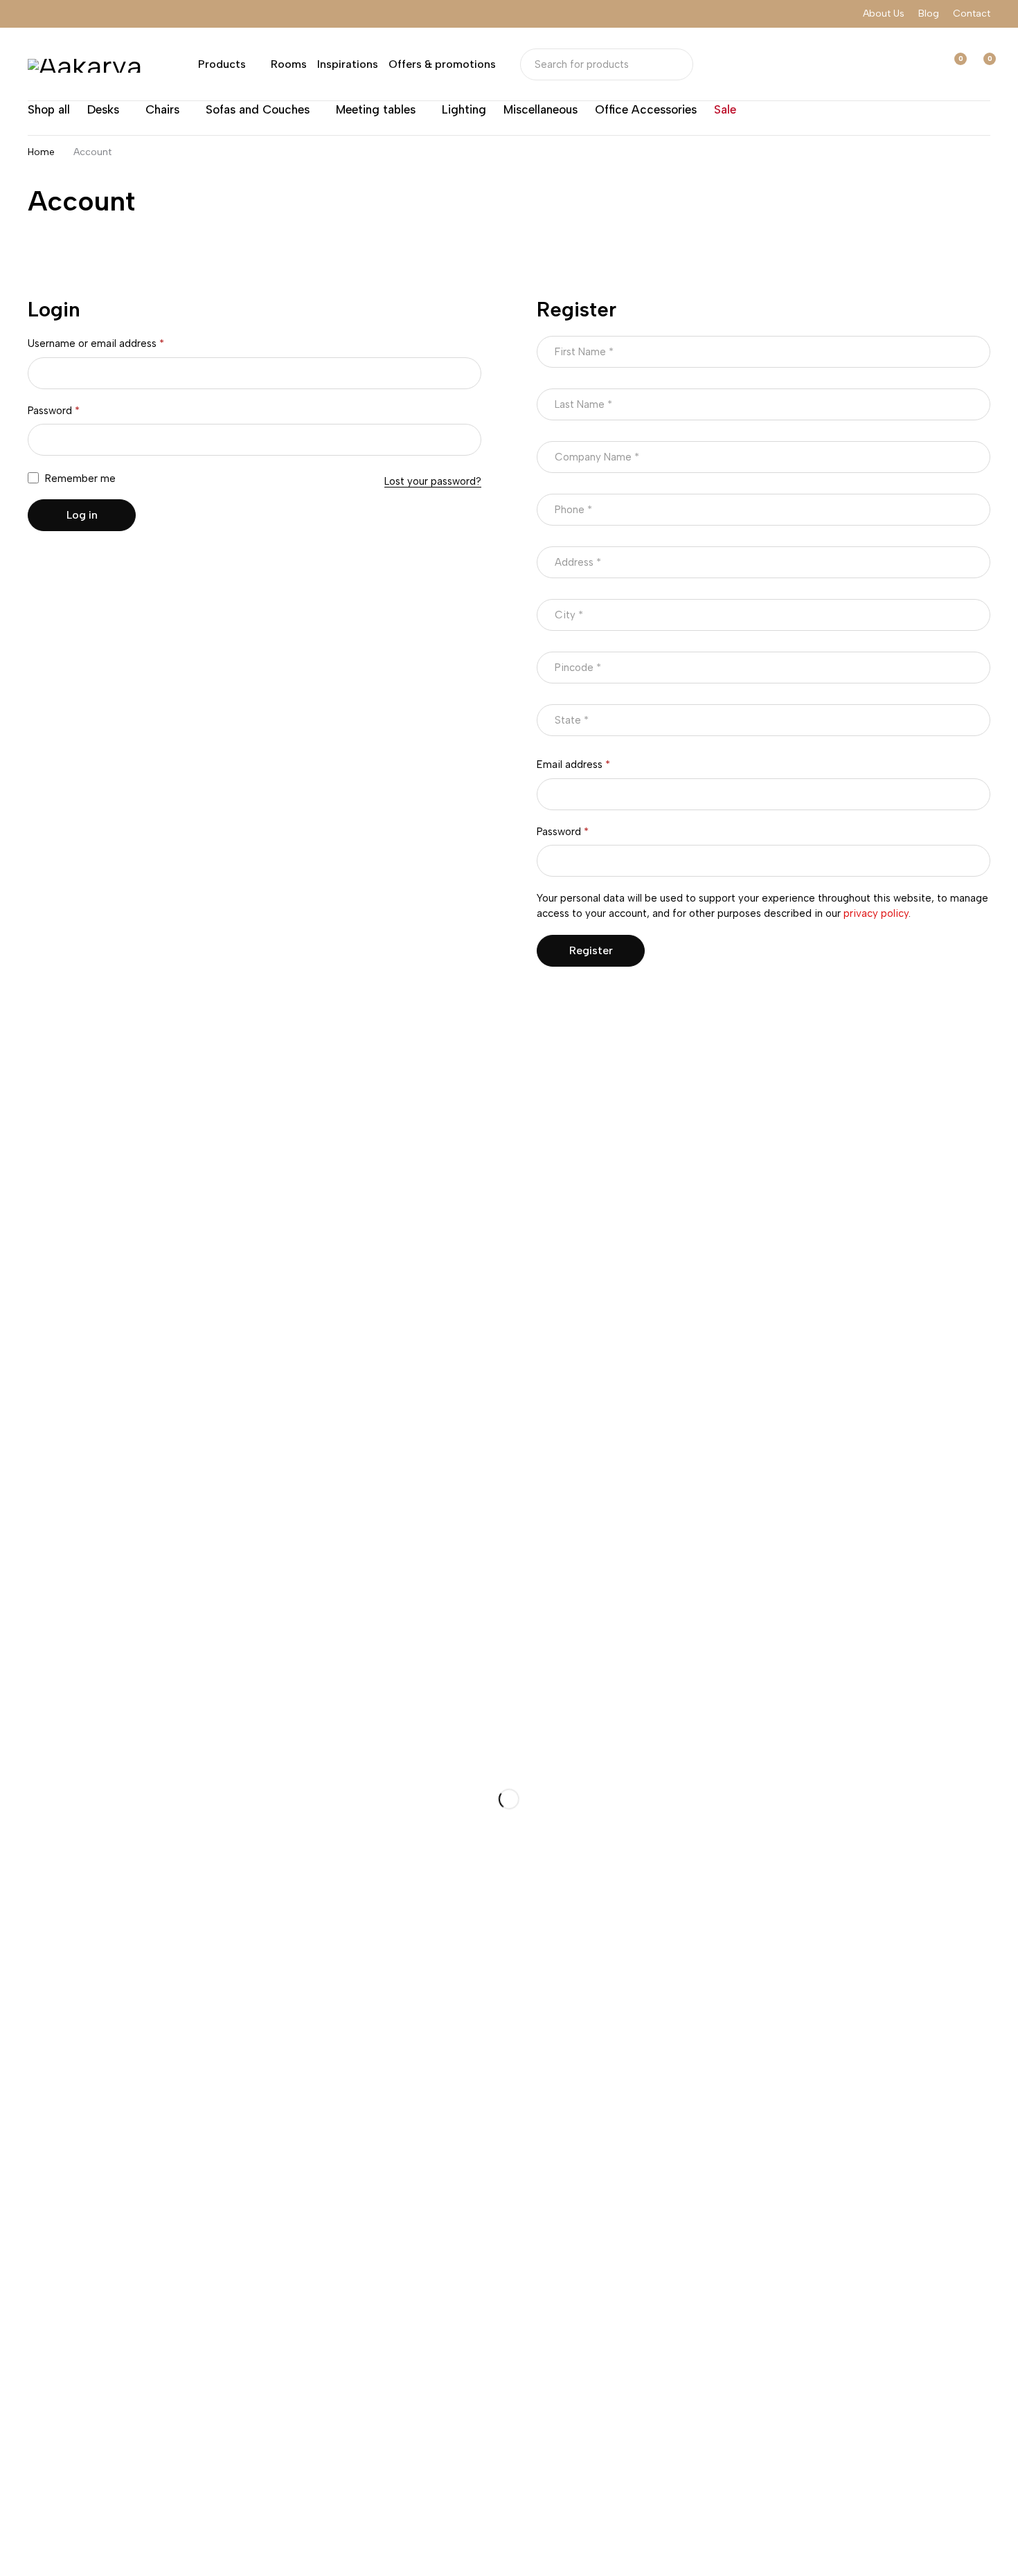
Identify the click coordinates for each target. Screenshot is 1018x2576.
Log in (82, 515)
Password (54, 411)
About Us (884, 14)
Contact (972, 14)
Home (41, 152)
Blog (929, 14)
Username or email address (96, 343)
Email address (573, 764)
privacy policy (876, 913)
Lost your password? (433, 481)
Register (591, 950)
